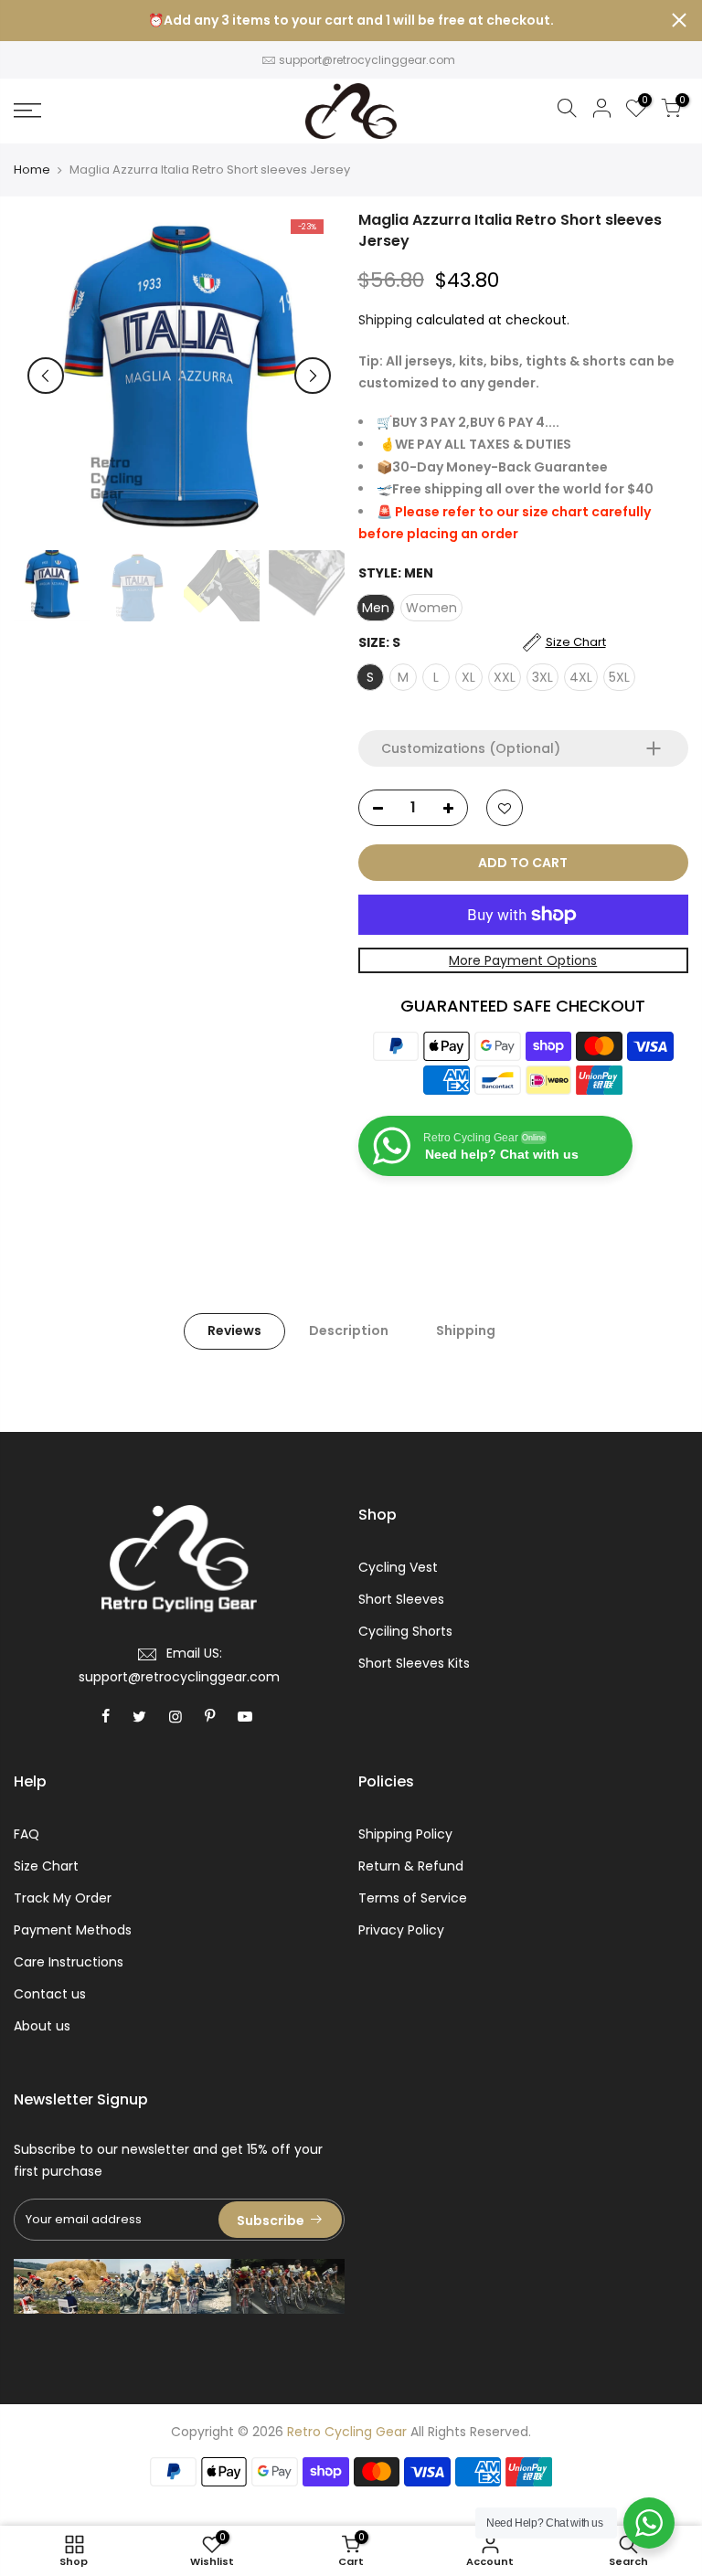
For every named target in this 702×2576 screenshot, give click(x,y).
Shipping (385, 320)
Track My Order (63, 1898)
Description (349, 1330)
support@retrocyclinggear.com (367, 60)
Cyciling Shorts (405, 1631)
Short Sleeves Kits (414, 1663)
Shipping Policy (405, 1834)
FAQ (27, 1834)
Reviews (234, 1330)
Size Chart (46, 1866)
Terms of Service (413, 1898)
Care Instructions (69, 1962)
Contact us (50, 1994)
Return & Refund (411, 1866)
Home (32, 170)
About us (42, 2026)
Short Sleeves (401, 1599)
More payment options (523, 960)
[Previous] (46, 376)
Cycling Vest (398, 1567)
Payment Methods (73, 1930)
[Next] (313, 376)
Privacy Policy (401, 1930)
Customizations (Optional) (471, 748)
